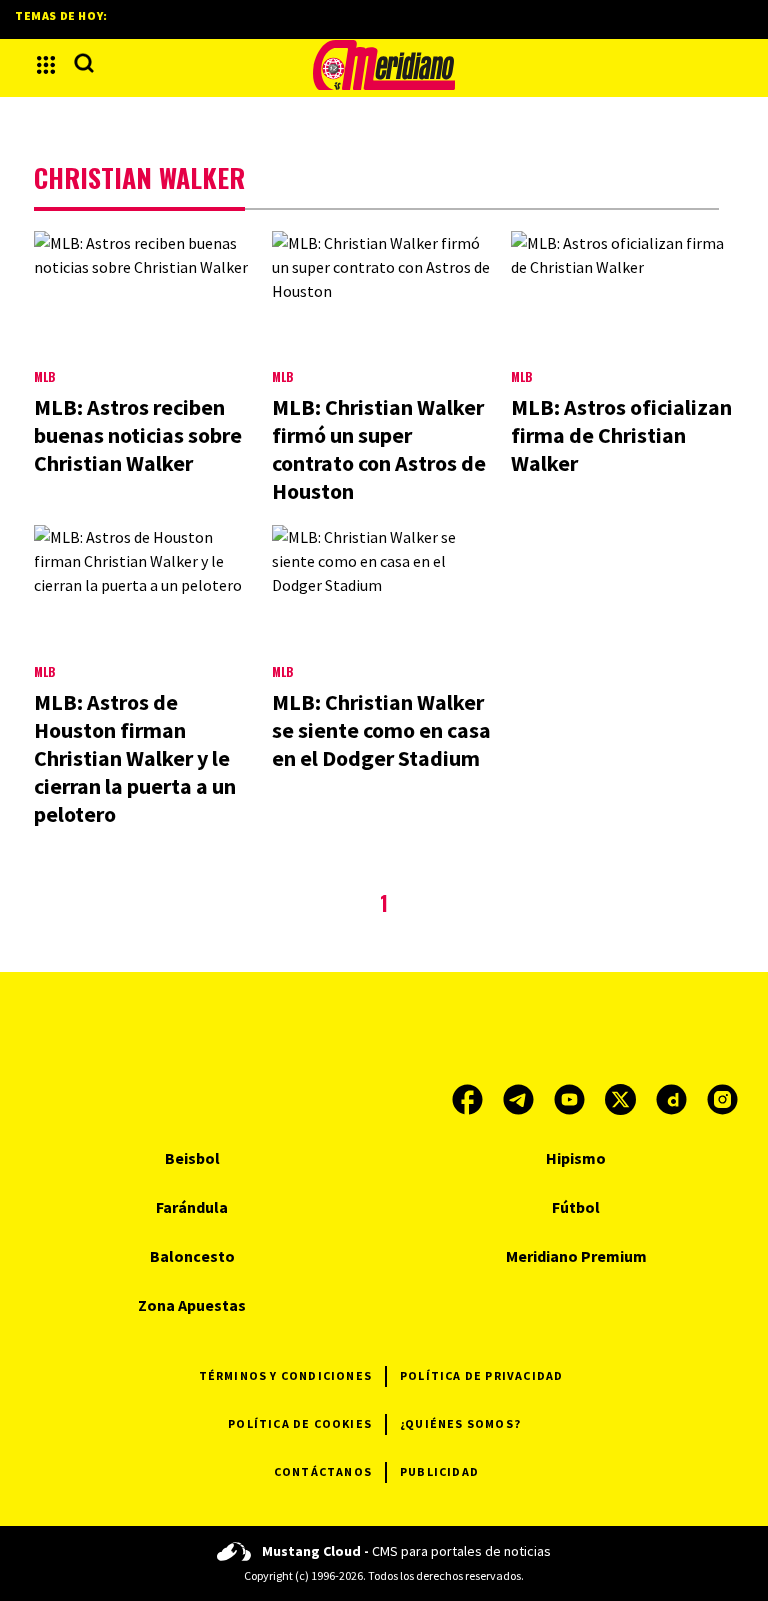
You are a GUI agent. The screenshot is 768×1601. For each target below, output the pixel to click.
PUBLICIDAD (439, 1471)
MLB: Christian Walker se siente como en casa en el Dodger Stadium (381, 730)
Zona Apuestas (192, 1305)
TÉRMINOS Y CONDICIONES (285, 1375)
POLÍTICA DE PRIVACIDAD (481, 1375)
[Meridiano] (384, 65)
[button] (46, 65)
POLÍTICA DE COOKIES (300, 1423)
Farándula (192, 1207)
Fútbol (576, 1207)
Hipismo (576, 1158)
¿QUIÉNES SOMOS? (460, 1423)
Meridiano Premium (576, 1256)
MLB (44, 376)
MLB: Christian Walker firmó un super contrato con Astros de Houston (379, 449)
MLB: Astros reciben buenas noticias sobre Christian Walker (138, 435)
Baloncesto (192, 1256)
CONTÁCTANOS (323, 1471)
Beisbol (192, 1158)
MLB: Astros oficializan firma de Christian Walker (621, 435)
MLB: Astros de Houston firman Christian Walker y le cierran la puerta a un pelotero (135, 758)
